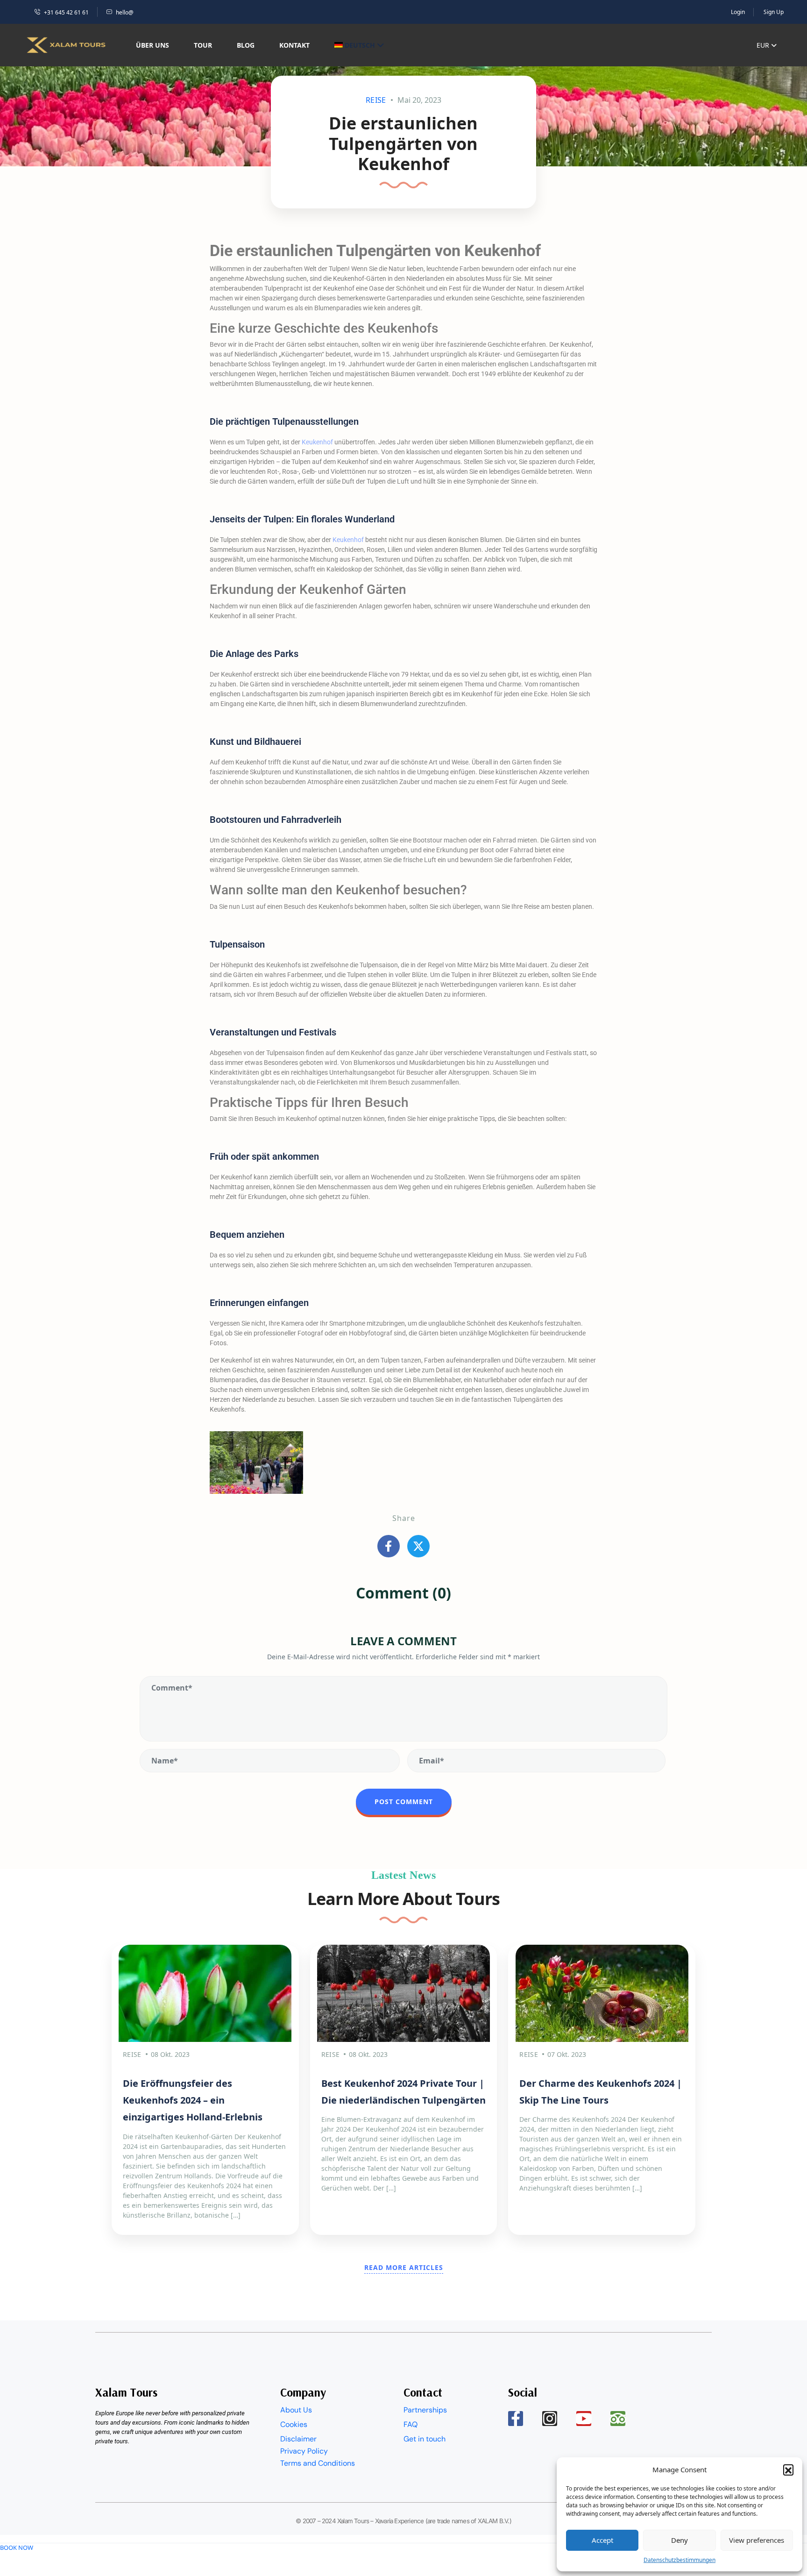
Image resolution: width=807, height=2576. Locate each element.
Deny (680, 2540)
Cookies (294, 2424)
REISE (376, 100)
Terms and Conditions (318, 2463)
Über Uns (152, 45)
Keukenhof (317, 442)
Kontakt (294, 45)
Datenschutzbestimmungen (680, 2560)
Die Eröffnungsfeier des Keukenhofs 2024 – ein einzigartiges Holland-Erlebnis (193, 2100)
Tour (203, 45)
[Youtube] (584, 2419)
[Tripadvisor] (618, 2419)
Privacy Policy (304, 2451)
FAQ (411, 2424)
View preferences (757, 2540)
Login (738, 12)
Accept (602, 2540)
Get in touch (425, 2439)
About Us (296, 2410)
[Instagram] (550, 2419)
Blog (246, 45)
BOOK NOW (17, 2547)
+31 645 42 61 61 (66, 12)
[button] (788, 2469)
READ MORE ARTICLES (404, 2267)
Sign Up (774, 12)
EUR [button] (764, 45)
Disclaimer (298, 2439)
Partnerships (425, 2410)
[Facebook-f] (516, 2419)
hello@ (125, 12)
